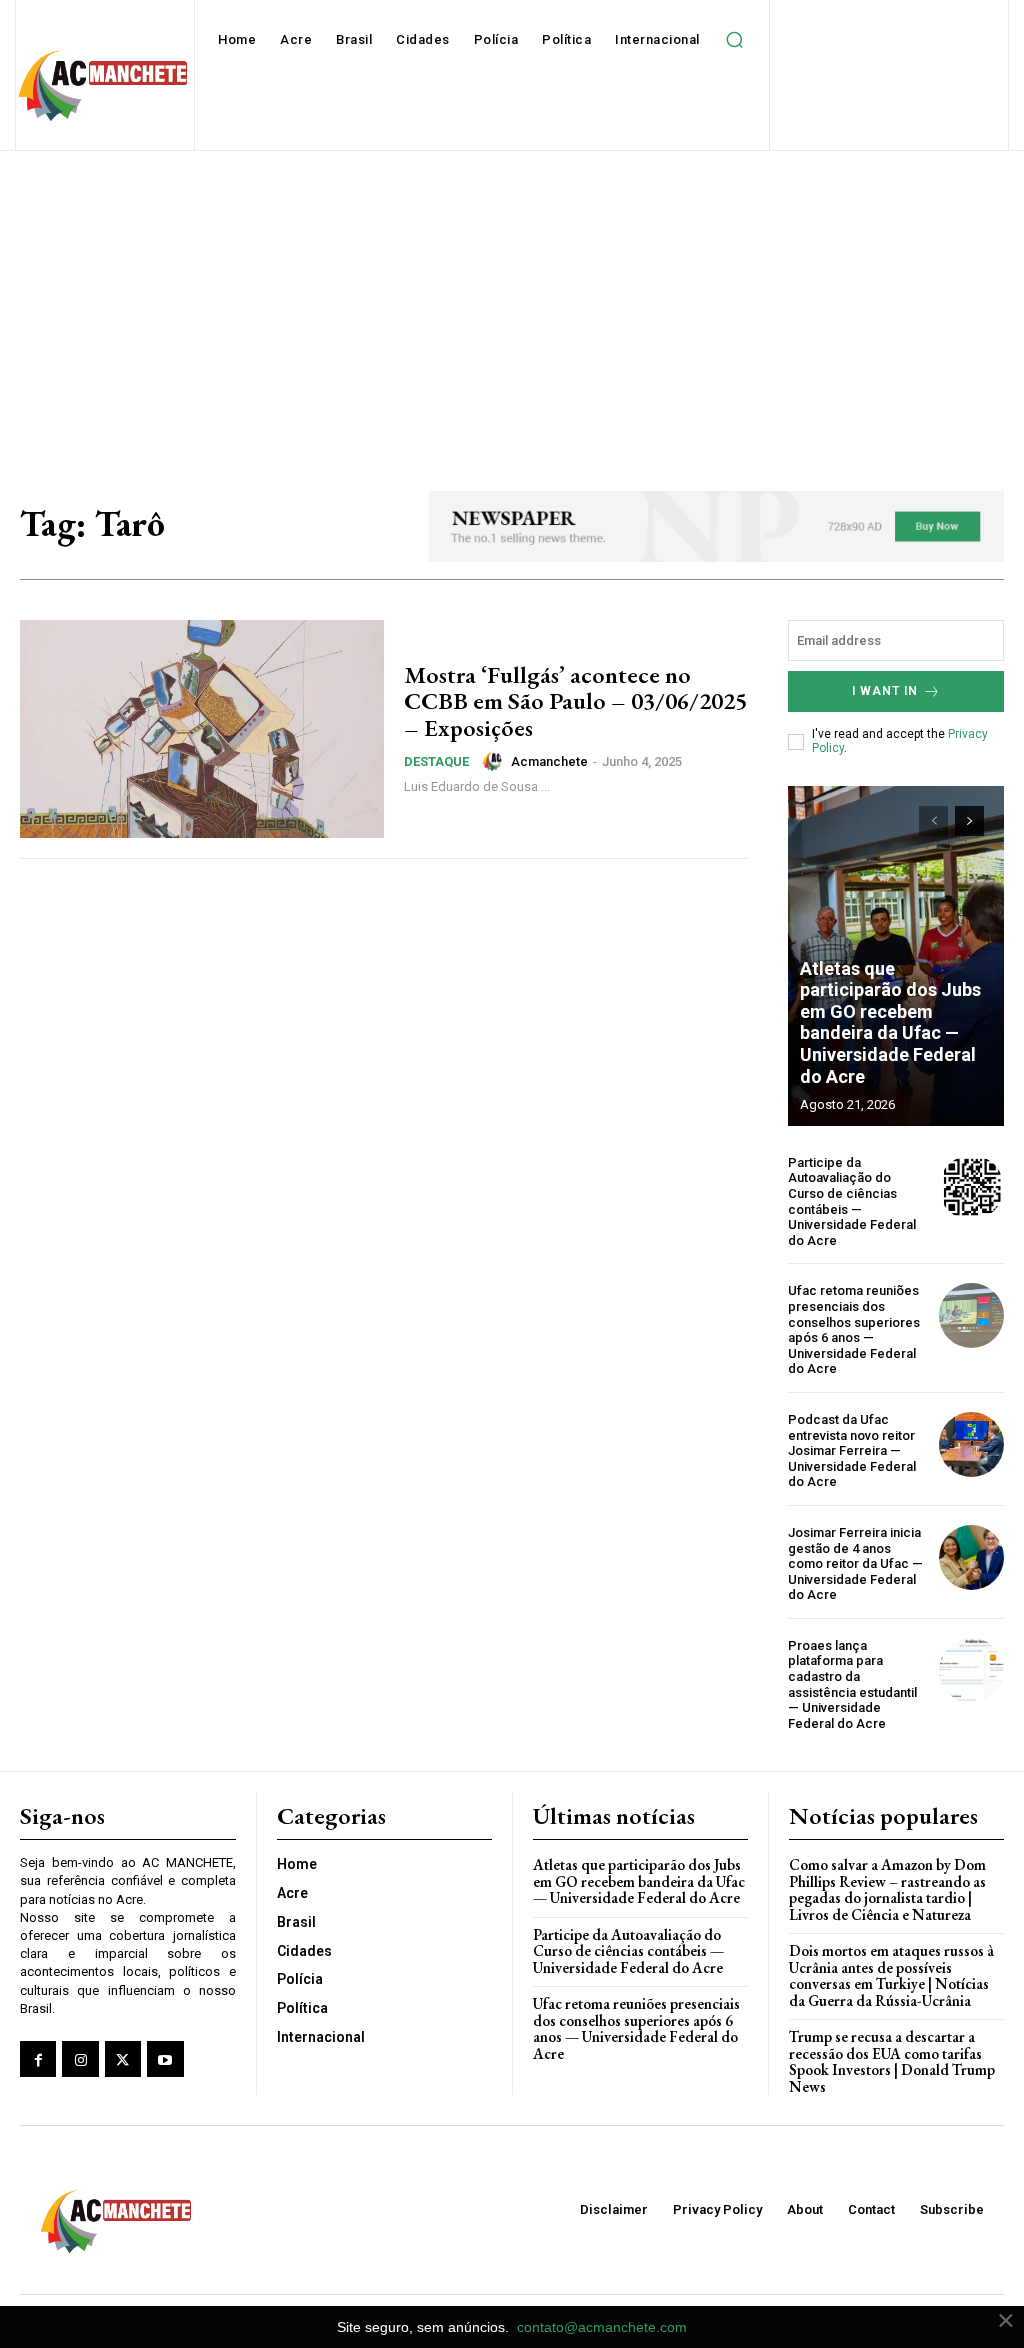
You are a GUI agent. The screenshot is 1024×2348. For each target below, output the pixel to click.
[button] (735, 40)
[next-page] (969, 821)
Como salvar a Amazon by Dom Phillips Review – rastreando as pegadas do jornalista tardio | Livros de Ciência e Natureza (887, 1889)
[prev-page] (933, 821)
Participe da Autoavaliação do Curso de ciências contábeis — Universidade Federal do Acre (852, 1201)
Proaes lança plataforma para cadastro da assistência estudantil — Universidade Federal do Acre (852, 1684)
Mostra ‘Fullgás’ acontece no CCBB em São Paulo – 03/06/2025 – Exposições (575, 701)
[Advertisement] (512, 301)
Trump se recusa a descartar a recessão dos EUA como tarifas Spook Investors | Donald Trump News (892, 2061)
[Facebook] (38, 2059)
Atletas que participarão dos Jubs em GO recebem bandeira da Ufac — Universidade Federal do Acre (890, 1022)
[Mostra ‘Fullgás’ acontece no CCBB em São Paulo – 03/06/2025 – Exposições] (202, 729)
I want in (885, 691)
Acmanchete (549, 761)
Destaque (436, 761)
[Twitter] (123, 2059)
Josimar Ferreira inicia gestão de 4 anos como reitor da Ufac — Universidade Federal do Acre (855, 1563)
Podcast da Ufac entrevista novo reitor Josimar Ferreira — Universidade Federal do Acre (852, 1450)
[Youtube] (165, 2059)
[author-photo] (495, 761)
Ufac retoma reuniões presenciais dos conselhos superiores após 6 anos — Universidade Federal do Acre (854, 1329)
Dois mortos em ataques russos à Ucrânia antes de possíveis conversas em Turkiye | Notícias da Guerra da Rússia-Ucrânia (891, 1975)
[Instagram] (80, 2059)
